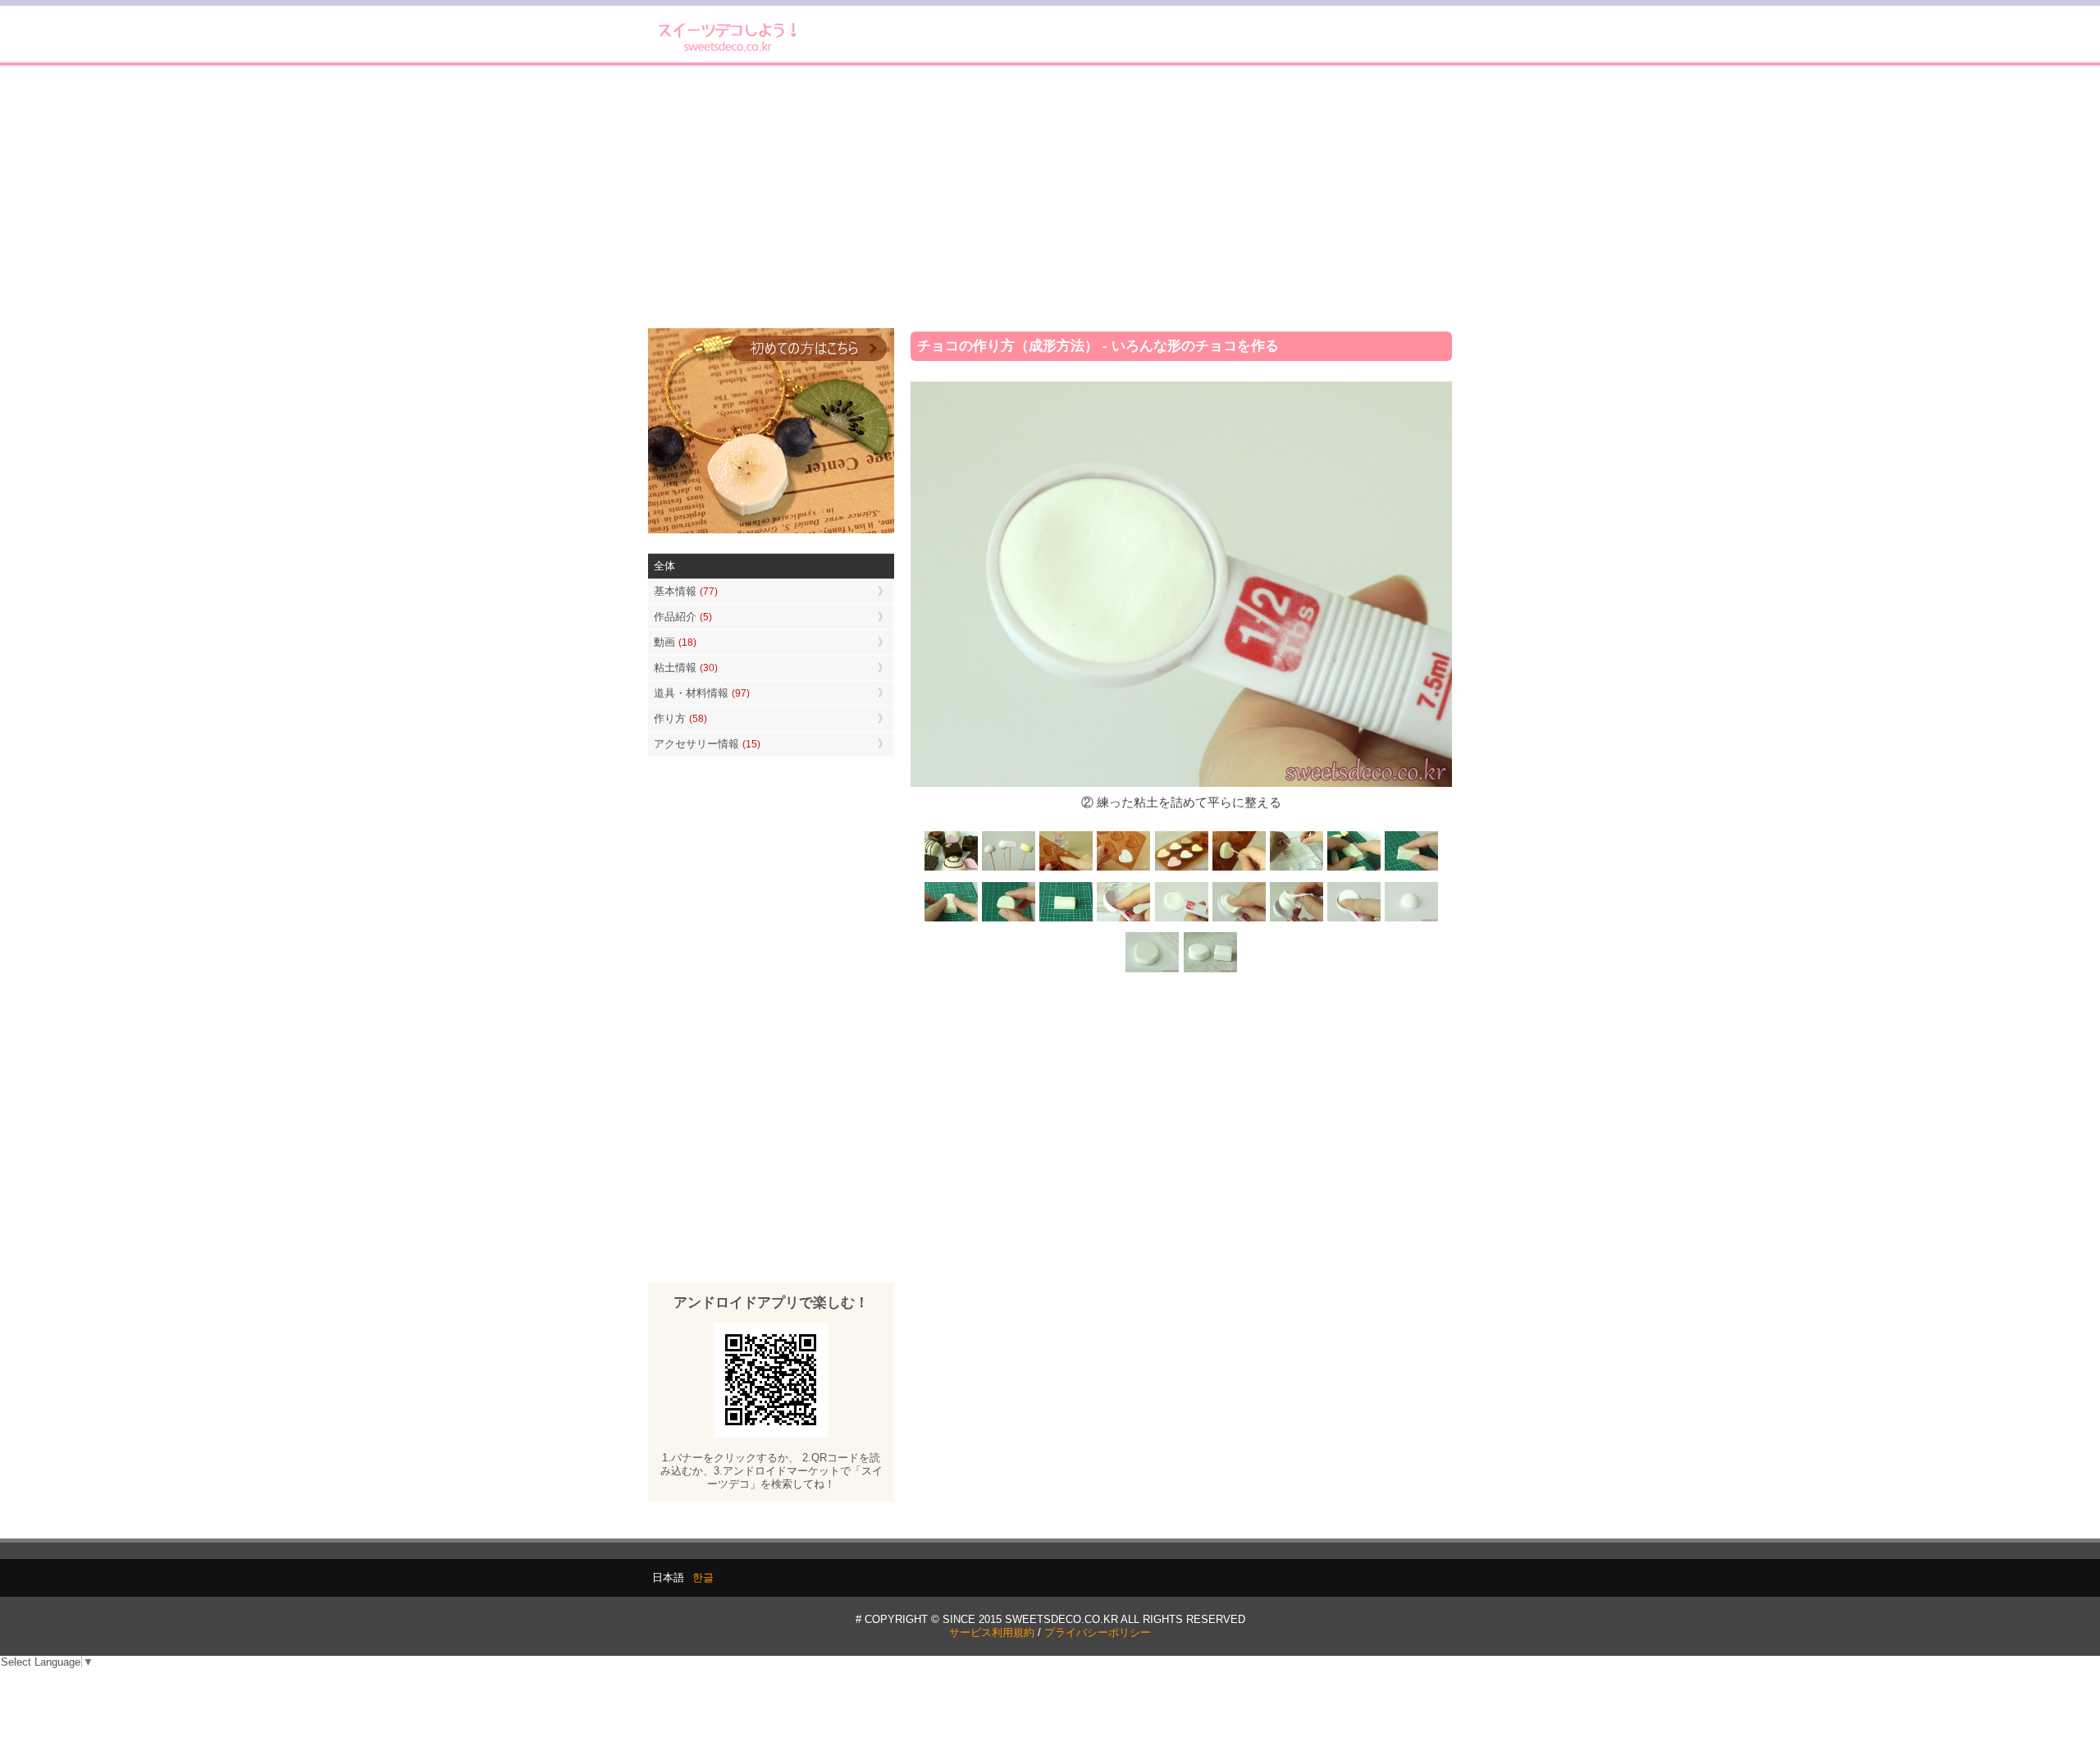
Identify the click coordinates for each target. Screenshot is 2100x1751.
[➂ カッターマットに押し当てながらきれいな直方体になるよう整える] (1411, 869)
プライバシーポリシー (1098, 1632)
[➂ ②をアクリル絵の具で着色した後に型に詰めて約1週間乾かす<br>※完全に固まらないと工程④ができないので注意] (1181, 869)
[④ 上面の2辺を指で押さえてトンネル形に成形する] (952, 920)
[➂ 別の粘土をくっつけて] (1239, 920)
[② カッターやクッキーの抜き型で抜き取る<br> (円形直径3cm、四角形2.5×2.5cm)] (1210, 970)
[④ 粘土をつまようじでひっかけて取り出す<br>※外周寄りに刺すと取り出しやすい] (1239, 869)
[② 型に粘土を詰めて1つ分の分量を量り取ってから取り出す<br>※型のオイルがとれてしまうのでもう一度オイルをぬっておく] (1124, 869)
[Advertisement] (1050, 197)
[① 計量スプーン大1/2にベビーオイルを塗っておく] (1124, 920)
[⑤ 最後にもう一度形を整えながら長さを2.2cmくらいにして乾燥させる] (1066, 920)
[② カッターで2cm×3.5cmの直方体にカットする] (1354, 869)
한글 (703, 1577)
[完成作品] (952, 869)
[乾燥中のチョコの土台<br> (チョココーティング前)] (1009, 869)
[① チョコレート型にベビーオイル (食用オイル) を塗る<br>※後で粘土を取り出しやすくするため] (1066, 869)
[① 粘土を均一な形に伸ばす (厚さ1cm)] (1153, 970)
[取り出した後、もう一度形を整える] (1296, 920)
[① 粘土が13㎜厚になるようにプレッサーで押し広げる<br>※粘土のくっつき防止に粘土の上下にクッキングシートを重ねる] (1296, 869)
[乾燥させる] (1411, 920)
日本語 (668, 1577)
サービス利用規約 (992, 1632)
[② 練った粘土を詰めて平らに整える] (1181, 920)
